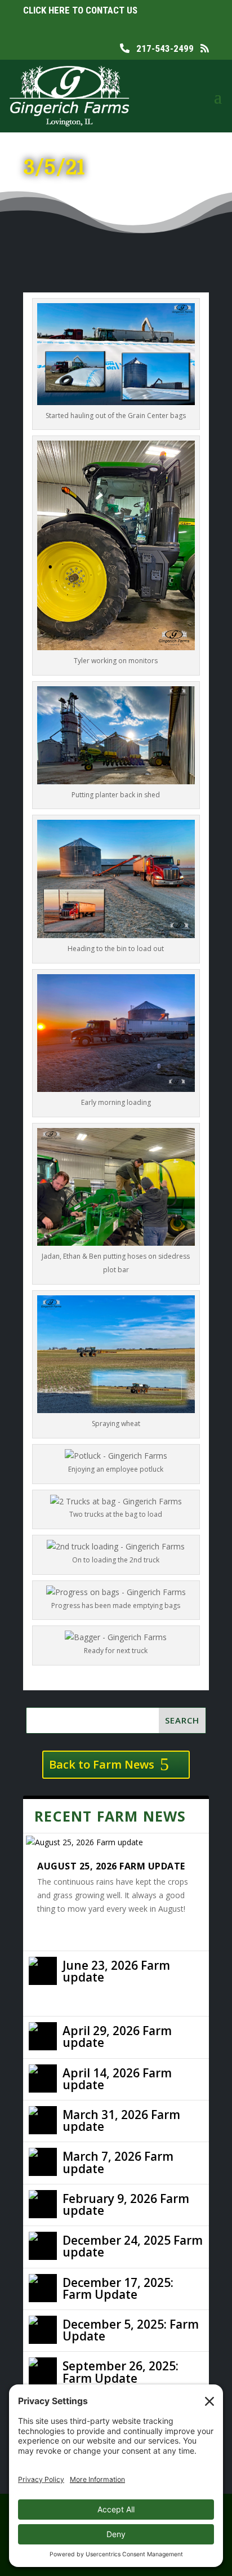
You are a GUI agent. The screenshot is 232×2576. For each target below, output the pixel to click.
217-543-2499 (162, 48)
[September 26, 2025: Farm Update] (43, 2371)
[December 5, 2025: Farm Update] (43, 2330)
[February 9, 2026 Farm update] (43, 2204)
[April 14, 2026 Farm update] (43, 2078)
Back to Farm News (102, 1764)
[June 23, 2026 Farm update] (43, 1971)
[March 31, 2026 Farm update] (43, 2120)
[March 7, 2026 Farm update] (43, 2162)
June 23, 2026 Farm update (116, 1971)
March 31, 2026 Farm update (121, 2120)
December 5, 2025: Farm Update (131, 2330)
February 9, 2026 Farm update (126, 2204)
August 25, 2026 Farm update (111, 1866)
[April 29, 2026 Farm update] (43, 2036)
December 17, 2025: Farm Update (118, 2288)
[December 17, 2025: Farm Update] (43, 2288)
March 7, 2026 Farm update (118, 2162)
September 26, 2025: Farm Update (121, 2372)
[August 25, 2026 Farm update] (116, 1842)
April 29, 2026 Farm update (117, 2037)
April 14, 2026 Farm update (117, 2079)
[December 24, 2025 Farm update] (43, 2246)
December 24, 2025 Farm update (133, 2246)
